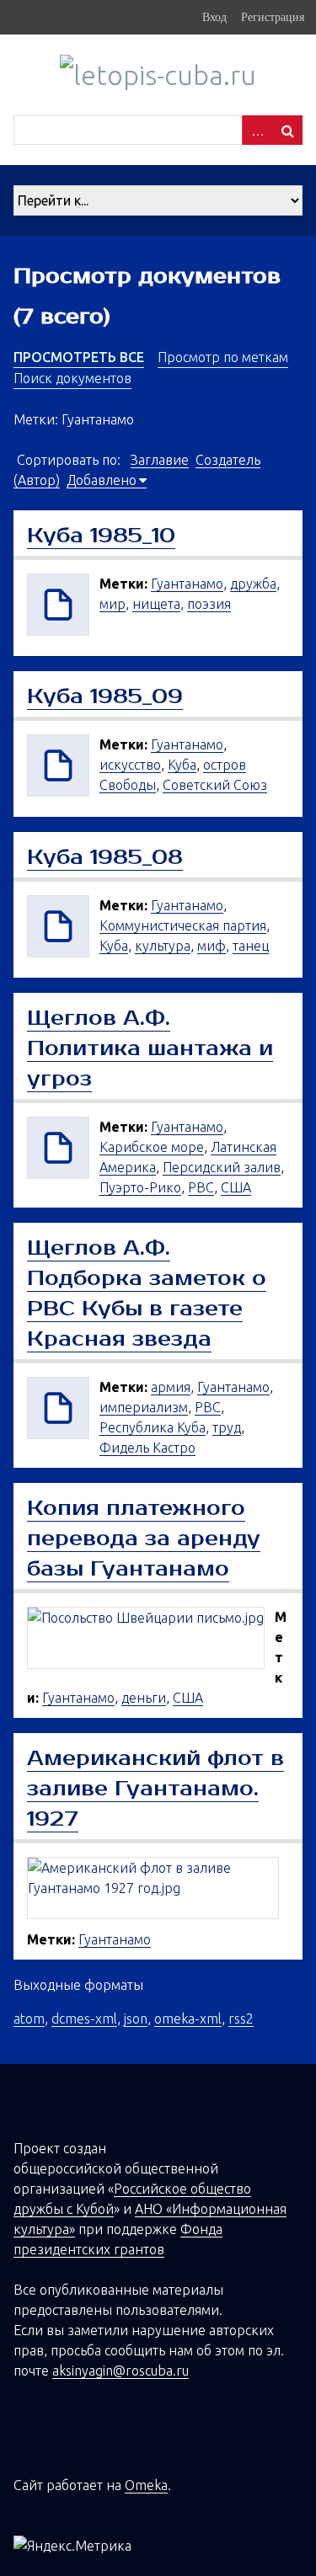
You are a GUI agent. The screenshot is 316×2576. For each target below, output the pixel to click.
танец (251, 946)
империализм (144, 1407)
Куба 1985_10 (101, 536)
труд (227, 1427)
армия (171, 1387)
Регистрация (273, 17)
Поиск (287, 130)
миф (212, 946)
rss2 (241, 2019)
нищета (156, 604)
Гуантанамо (187, 584)
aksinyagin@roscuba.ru (121, 2371)
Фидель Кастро (147, 1448)
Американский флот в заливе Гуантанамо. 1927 (155, 1789)
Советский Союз (215, 785)
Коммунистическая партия (183, 925)
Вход (214, 17)
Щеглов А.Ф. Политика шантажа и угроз (150, 1048)
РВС (201, 1187)
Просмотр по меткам (223, 357)
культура (163, 946)
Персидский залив (222, 1167)
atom (29, 2019)
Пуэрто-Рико (140, 1187)
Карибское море (152, 1147)
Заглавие (160, 460)
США (236, 1187)
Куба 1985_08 (105, 857)
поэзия (209, 604)
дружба (253, 584)
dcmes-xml (84, 2019)
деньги (144, 1698)
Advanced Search (257, 130)
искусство (130, 765)
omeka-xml (188, 2019)
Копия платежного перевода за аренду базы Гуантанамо (144, 1539)
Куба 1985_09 (105, 696)
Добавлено (102, 480)
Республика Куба (153, 1427)
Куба (182, 765)
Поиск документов (72, 378)
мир (112, 604)
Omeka (146, 2485)
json (136, 2019)
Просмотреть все (79, 357)
